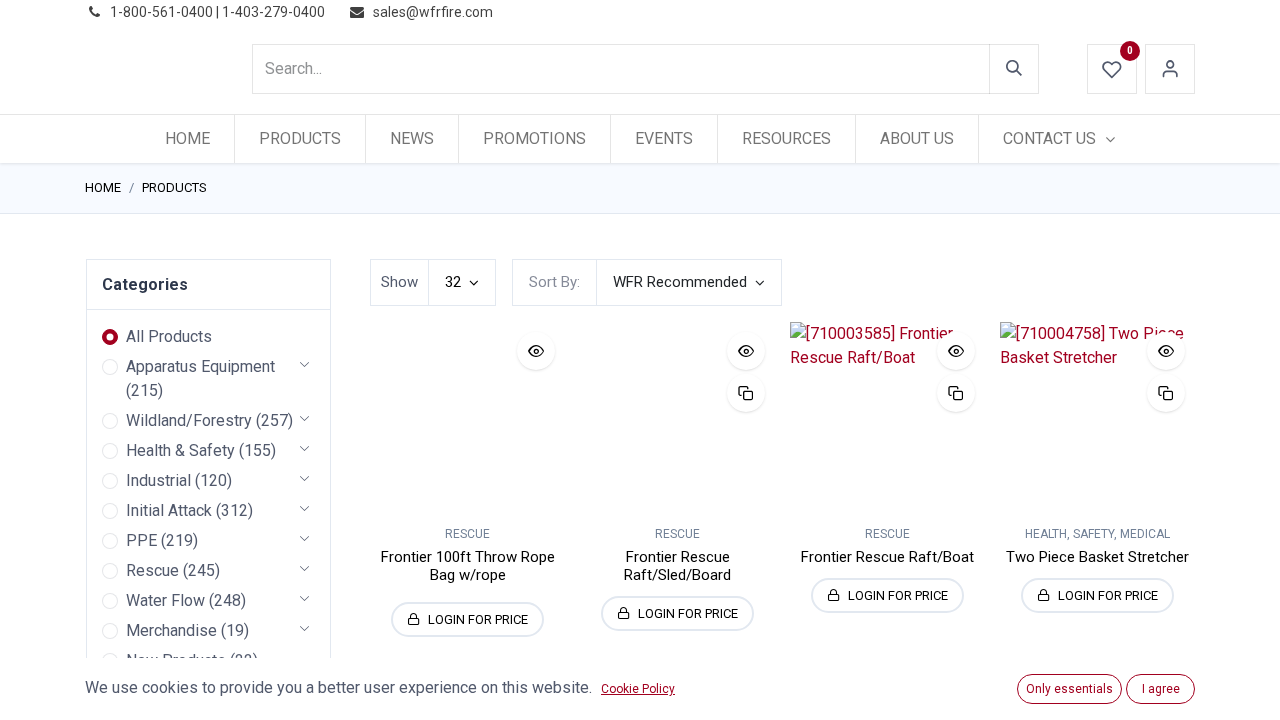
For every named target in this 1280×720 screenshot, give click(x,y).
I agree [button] (1161, 689)
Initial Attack (169, 510)
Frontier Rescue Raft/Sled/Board (677, 566)
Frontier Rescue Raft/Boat (887, 557)
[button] (689, 282)
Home (103, 187)
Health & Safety (180, 450)
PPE (141, 540)
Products (174, 187)
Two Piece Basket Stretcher (1097, 557)
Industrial (158, 480)
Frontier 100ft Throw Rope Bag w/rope (468, 566)
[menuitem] (187, 139)
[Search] (1014, 69)
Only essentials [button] (1069, 689)
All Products (169, 336)
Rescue (152, 570)
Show (399, 282)
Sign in (1170, 69)
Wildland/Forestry (189, 420)
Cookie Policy (638, 689)
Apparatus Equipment (200, 366)
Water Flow (165, 600)
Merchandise (171, 630)
